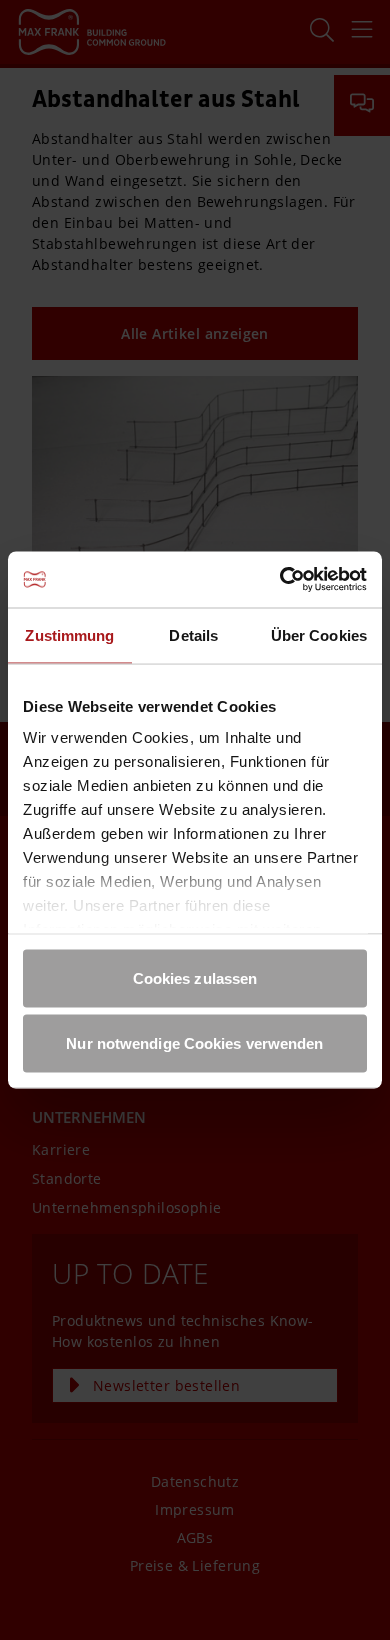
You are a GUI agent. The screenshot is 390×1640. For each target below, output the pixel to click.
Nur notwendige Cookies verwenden (194, 1043)
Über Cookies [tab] (319, 634)
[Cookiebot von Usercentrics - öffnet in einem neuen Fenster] (280, 580)
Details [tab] (193, 634)
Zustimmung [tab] (69, 634)
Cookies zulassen (195, 977)
